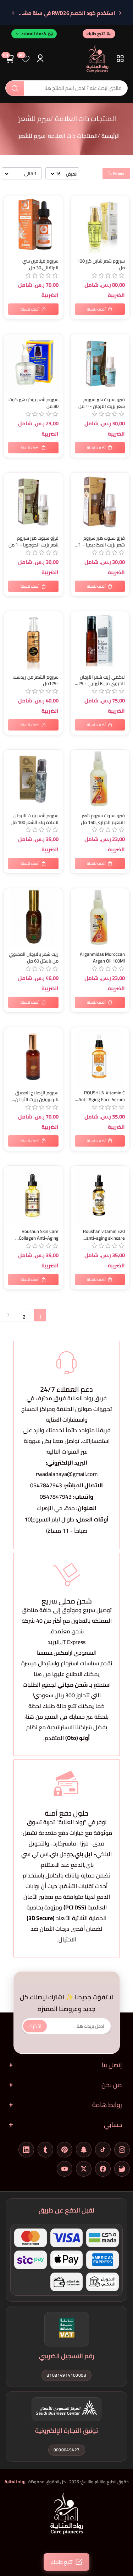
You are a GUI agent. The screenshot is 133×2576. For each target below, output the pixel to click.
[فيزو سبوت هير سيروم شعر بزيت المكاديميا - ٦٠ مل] (100, 502)
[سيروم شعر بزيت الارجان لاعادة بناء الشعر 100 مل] (33, 779)
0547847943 (46, 1485)
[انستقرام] (122, 2150)
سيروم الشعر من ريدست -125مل (36, 680)
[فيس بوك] (103, 2169)
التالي (8, 1315)
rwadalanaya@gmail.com (67, 1474)
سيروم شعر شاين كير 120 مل (101, 264)
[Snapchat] (84, 2150)
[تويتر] (84, 2169)
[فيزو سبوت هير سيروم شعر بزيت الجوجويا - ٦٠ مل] (33, 502)
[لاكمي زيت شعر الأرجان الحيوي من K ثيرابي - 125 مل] (100, 641)
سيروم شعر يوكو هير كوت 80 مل (34, 403)
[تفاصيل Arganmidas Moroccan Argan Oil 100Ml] (100, 918)
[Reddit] (122, 2169)
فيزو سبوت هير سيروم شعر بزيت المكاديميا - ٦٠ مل (102, 541)
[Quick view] (11, 231)
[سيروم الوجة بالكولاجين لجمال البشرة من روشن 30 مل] (33, 1195)
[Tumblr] (45, 2150)
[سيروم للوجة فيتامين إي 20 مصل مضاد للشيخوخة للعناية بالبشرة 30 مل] (100, 1195)
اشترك (35, 2026)
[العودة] (120, 13)
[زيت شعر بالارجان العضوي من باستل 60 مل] (33, 918)
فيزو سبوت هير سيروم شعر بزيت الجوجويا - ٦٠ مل (34, 541)
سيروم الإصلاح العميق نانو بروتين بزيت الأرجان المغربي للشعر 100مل (37, 1096)
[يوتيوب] (65, 2169)
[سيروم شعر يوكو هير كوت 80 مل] (33, 363)
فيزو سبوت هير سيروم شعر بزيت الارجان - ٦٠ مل (102, 403)
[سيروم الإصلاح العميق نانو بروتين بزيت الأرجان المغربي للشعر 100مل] (33, 1057)
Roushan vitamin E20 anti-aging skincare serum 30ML (104, 1235)
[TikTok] (103, 2150)
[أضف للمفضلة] (11, 202)
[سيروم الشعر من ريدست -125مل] (33, 641)
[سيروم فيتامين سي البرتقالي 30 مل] (33, 225)
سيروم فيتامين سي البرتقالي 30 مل (40, 264)
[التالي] (13, 13)
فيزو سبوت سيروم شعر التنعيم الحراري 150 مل (103, 819)
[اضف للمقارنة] (11, 216)
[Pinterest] (65, 2150)
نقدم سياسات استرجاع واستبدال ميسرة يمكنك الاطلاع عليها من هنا (67, 1669)
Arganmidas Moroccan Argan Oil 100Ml (102, 958)
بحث (15, 88)
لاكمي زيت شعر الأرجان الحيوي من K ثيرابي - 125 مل (100, 680)
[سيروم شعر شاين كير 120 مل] (100, 225)
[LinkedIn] (26, 2150)
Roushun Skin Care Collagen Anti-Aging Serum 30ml (39, 1235)
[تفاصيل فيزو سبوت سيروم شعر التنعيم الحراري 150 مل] (100, 779)
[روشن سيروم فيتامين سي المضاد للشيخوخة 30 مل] (100, 1057)
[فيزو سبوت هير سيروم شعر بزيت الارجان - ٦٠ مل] (100, 363)
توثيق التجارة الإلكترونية (66, 2431)
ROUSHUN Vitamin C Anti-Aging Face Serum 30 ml (102, 1096)
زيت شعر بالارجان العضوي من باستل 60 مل (34, 958)
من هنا (34, 1717)
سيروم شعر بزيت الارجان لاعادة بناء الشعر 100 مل (35, 819)
